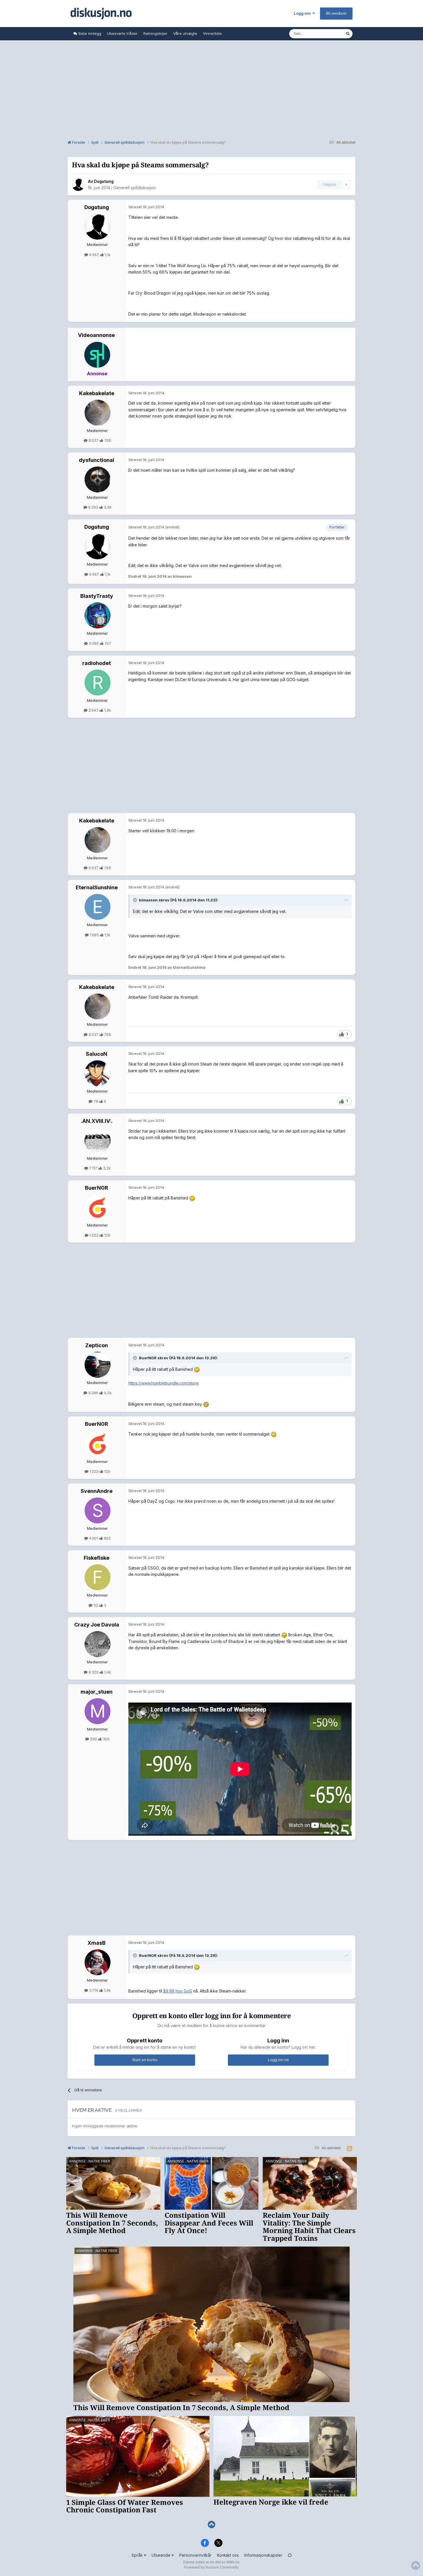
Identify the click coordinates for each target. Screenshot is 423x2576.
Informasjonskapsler (263, 2555)
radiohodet (97, 663)
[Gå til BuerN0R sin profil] (98, 1207)
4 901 (94, 1538)
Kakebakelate (97, 393)
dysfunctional (97, 460)
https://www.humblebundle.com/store (163, 1383)
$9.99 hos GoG (178, 1991)
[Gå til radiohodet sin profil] (98, 683)
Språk (138, 2555)
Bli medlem (336, 13)
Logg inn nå (278, 2060)
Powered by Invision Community (211, 2567)
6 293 (93, 507)
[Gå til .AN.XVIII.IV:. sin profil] (98, 1140)
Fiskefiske (97, 1558)
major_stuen (97, 1692)
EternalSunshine (97, 887)
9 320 (94, 1672)
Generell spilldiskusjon (135, 188)
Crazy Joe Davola (97, 1625)
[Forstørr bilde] (192, 1198)
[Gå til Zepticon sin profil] (98, 1365)
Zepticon (97, 1345)
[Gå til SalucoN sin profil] (98, 1073)
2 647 (94, 710)
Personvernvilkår (195, 2555)
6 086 (94, 643)
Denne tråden (326, 34)
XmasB (97, 1943)
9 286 (93, 1393)
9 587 (94, 255)
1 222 (94, 1235)
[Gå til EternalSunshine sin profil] (98, 907)
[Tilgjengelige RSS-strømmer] (349, 2149)
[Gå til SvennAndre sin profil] (98, 1510)
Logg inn (303, 13)
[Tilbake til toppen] (211, 2525)
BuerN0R (97, 1188)
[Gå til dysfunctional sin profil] (98, 479)
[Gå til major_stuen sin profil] (98, 1711)
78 (96, 1101)
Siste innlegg (89, 33)
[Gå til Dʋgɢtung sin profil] (78, 185)
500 (94, 1739)
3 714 (94, 1990)
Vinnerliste (212, 33)
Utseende (162, 2555)
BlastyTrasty (97, 596)
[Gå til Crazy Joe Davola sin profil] (98, 1644)
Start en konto (145, 2060)
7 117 (93, 1168)
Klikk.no (233, 2562)
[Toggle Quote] (136, 900)
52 (96, 1605)
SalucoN (97, 1054)
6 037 (94, 440)
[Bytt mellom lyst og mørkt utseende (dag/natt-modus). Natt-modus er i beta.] (290, 2555)
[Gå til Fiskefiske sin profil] (98, 1577)
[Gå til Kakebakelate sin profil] (98, 413)
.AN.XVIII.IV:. (97, 1121)
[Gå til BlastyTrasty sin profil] (98, 615)
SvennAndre (97, 1491)
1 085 (94, 935)
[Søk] (348, 34)
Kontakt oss (228, 2555)
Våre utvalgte (185, 33)
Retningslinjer (155, 33)
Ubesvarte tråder (122, 33)
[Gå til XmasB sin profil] (98, 1962)
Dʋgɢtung (104, 181)
